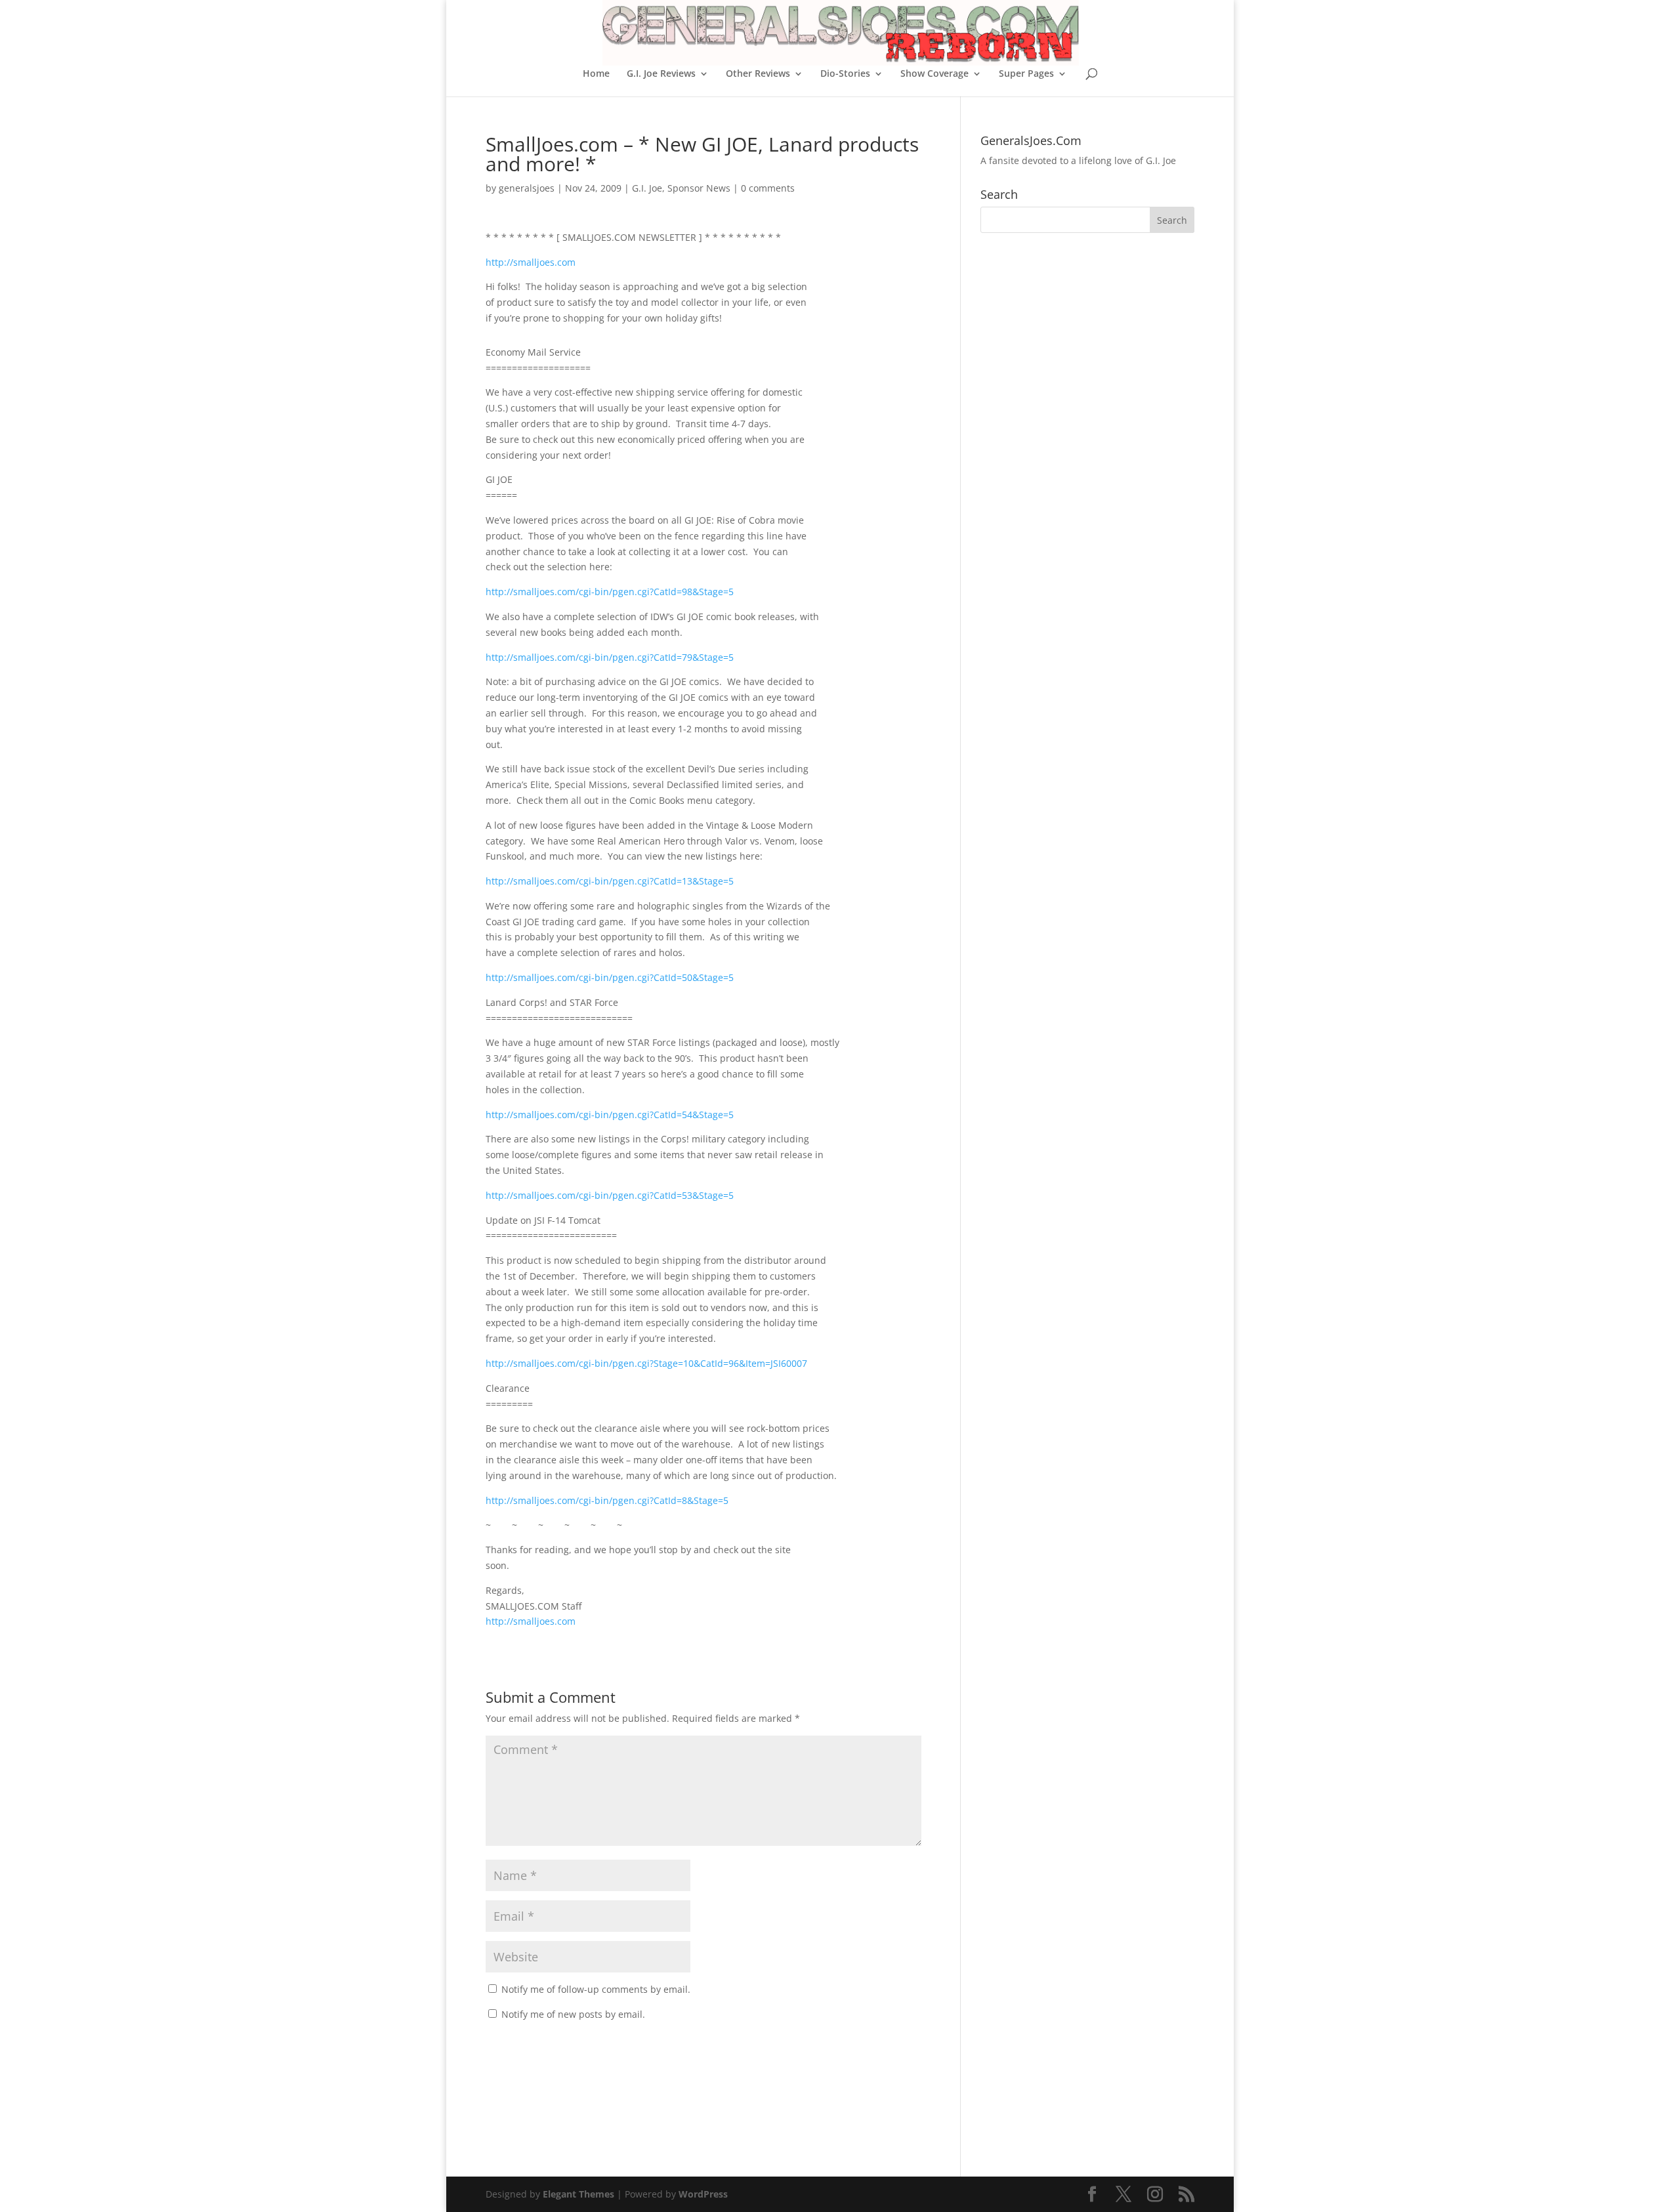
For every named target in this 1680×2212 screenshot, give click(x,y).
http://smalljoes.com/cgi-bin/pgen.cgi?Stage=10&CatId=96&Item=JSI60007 (646, 1363)
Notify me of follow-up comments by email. (596, 1989)
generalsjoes (527, 188)
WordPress (703, 2194)
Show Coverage (934, 74)
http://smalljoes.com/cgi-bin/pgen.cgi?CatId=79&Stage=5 (610, 657)
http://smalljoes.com (531, 262)
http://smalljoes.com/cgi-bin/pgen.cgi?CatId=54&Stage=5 (610, 1115)
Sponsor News (699, 188)
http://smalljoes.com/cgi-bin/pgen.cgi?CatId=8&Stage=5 (607, 1500)
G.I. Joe (647, 188)
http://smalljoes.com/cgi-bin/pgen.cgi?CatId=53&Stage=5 (610, 1195)
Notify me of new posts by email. (573, 2014)
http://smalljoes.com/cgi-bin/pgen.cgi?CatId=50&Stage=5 (610, 977)
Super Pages (1026, 74)
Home (596, 74)
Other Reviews (758, 74)
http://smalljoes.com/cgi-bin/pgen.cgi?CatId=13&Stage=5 (610, 881)
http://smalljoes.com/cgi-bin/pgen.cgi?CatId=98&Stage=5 (610, 592)
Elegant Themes (578, 2194)
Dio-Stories (845, 74)
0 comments (768, 188)
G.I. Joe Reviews (661, 74)
